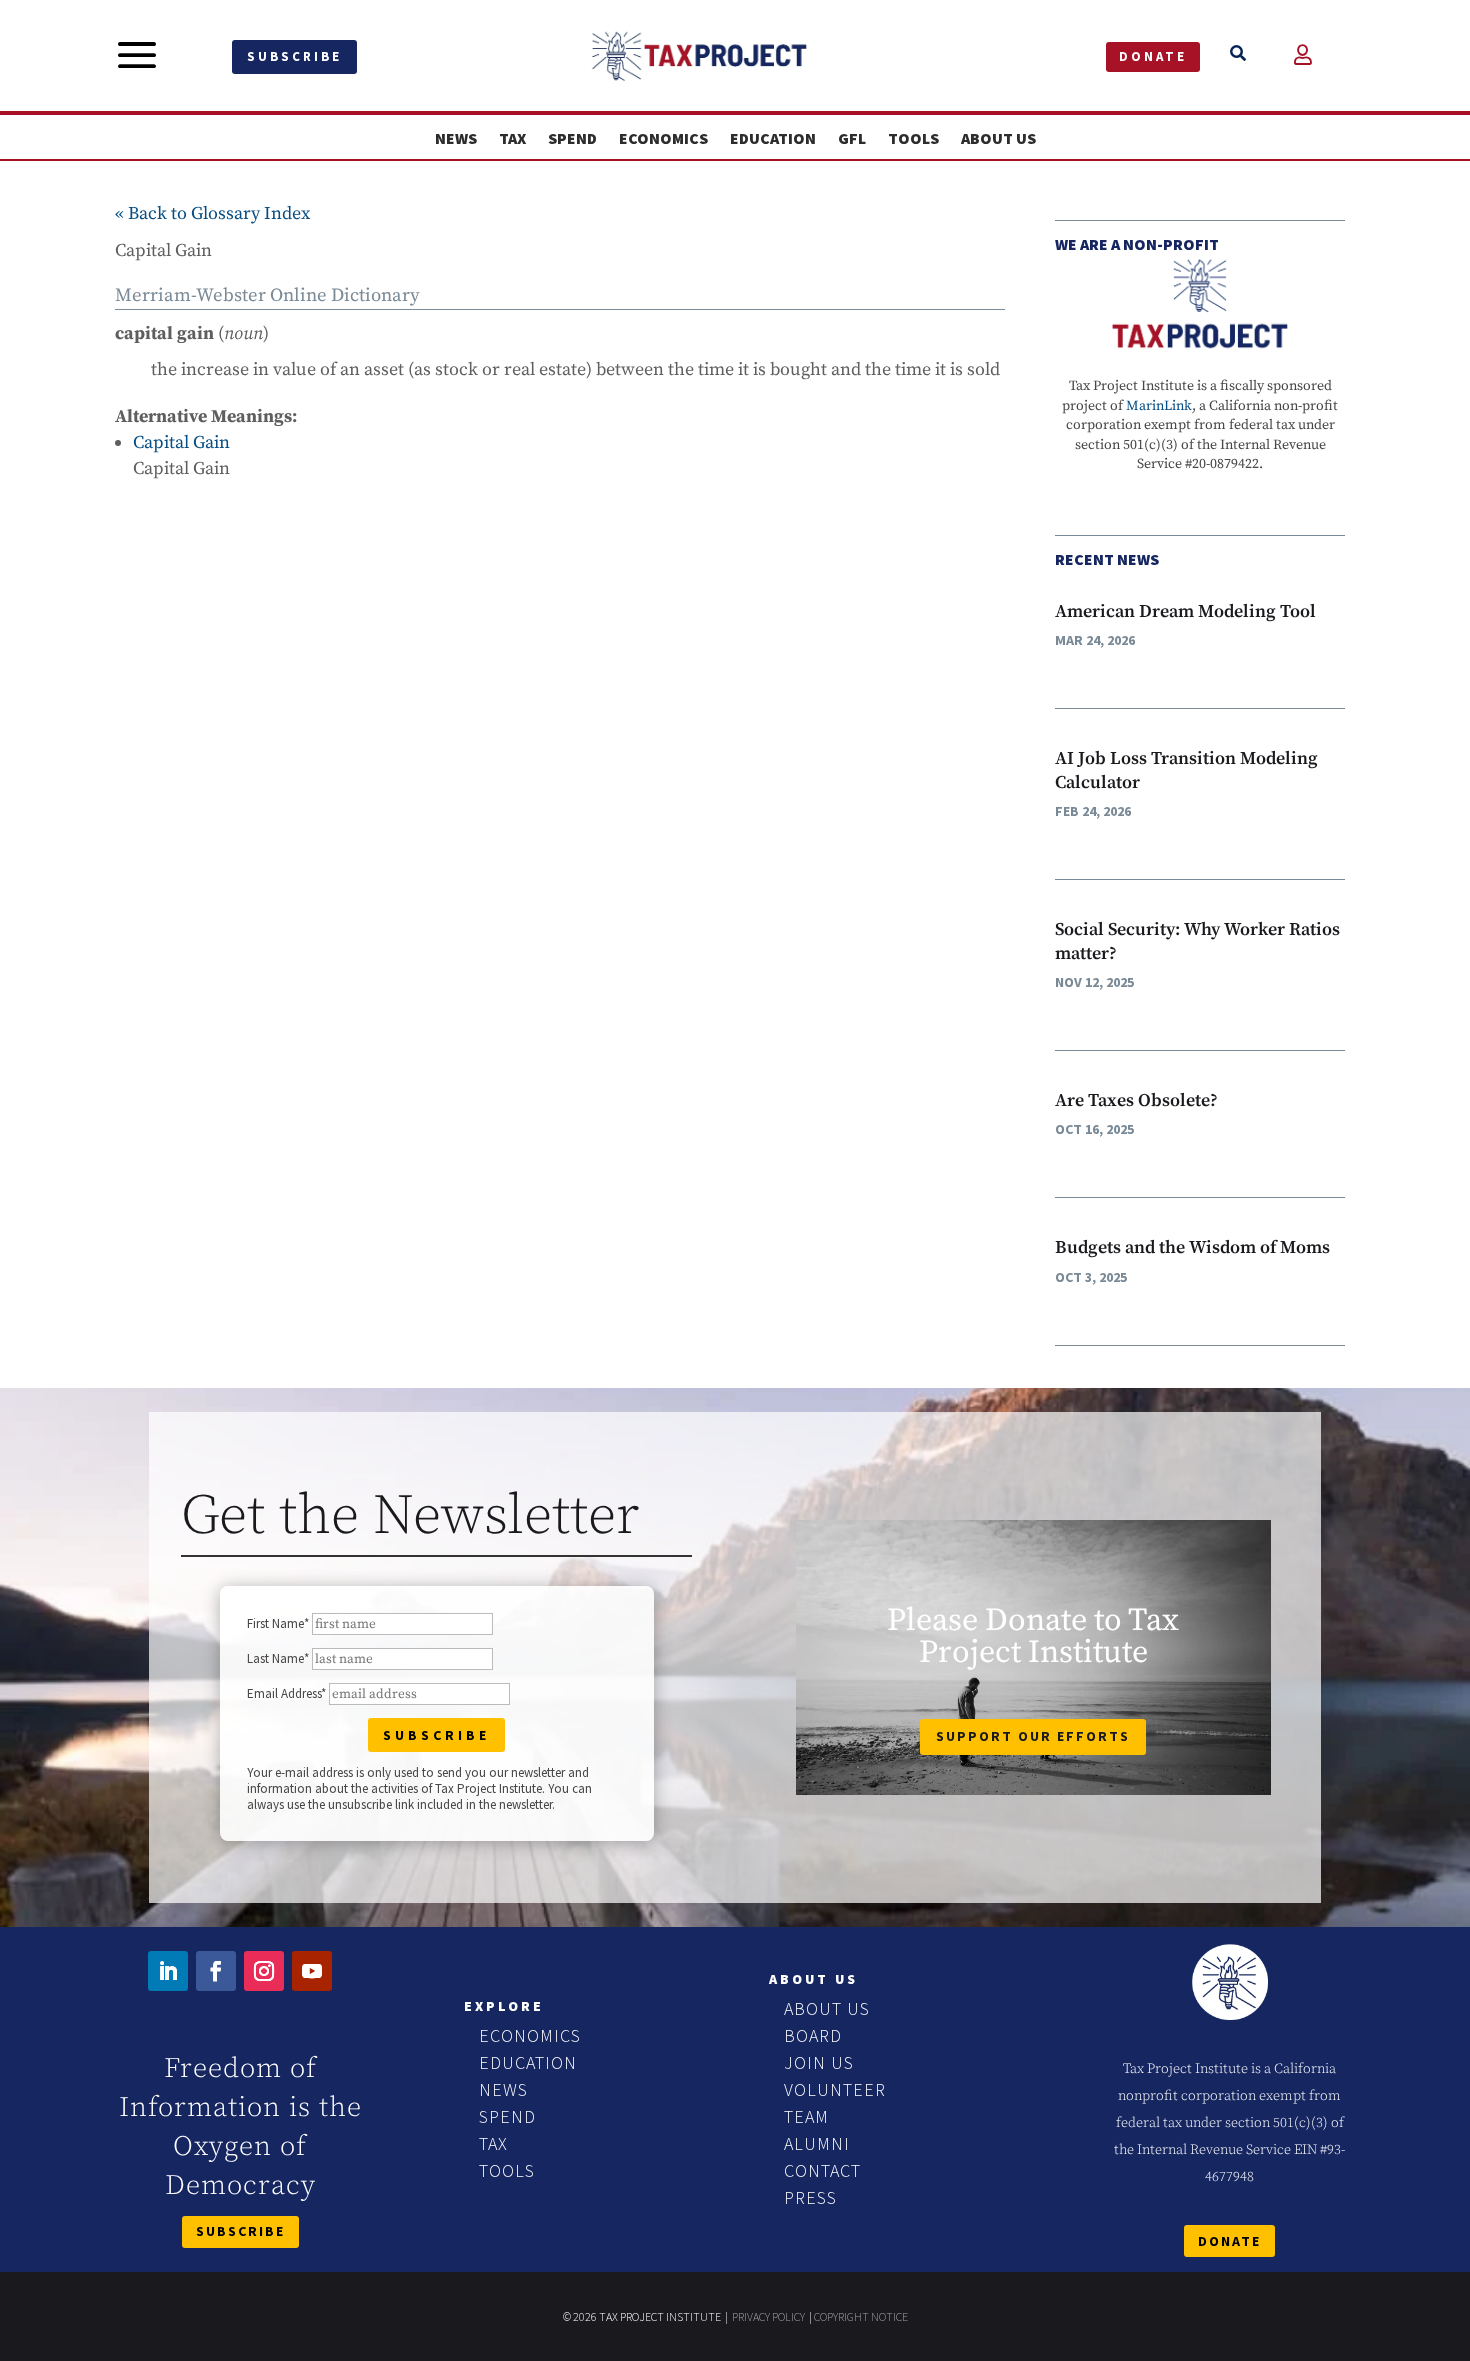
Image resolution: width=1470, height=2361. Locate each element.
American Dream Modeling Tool (1185, 611)
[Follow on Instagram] (264, 1971)
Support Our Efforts (1033, 1736)
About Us (998, 138)
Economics (663, 138)
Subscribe (294, 56)
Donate (1153, 56)
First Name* (278, 1623)
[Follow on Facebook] (216, 1971)
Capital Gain (181, 442)
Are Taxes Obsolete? (1136, 1100)
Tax (512, 138)
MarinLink (1159, 406)
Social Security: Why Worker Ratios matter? (1197, 941)
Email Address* (286, 1693)
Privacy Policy (768, 2316)
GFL (852, 138)
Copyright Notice (861, 2316)
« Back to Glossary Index (212, 213)
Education (773, 138)
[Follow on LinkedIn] (168, 1971)
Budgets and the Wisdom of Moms (1192, 1247)
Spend (572, 138)
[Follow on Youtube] (312, 1971)
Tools (913, 138)
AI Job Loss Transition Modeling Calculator (1186, 770)
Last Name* (278, 1658)
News (456, 138)
